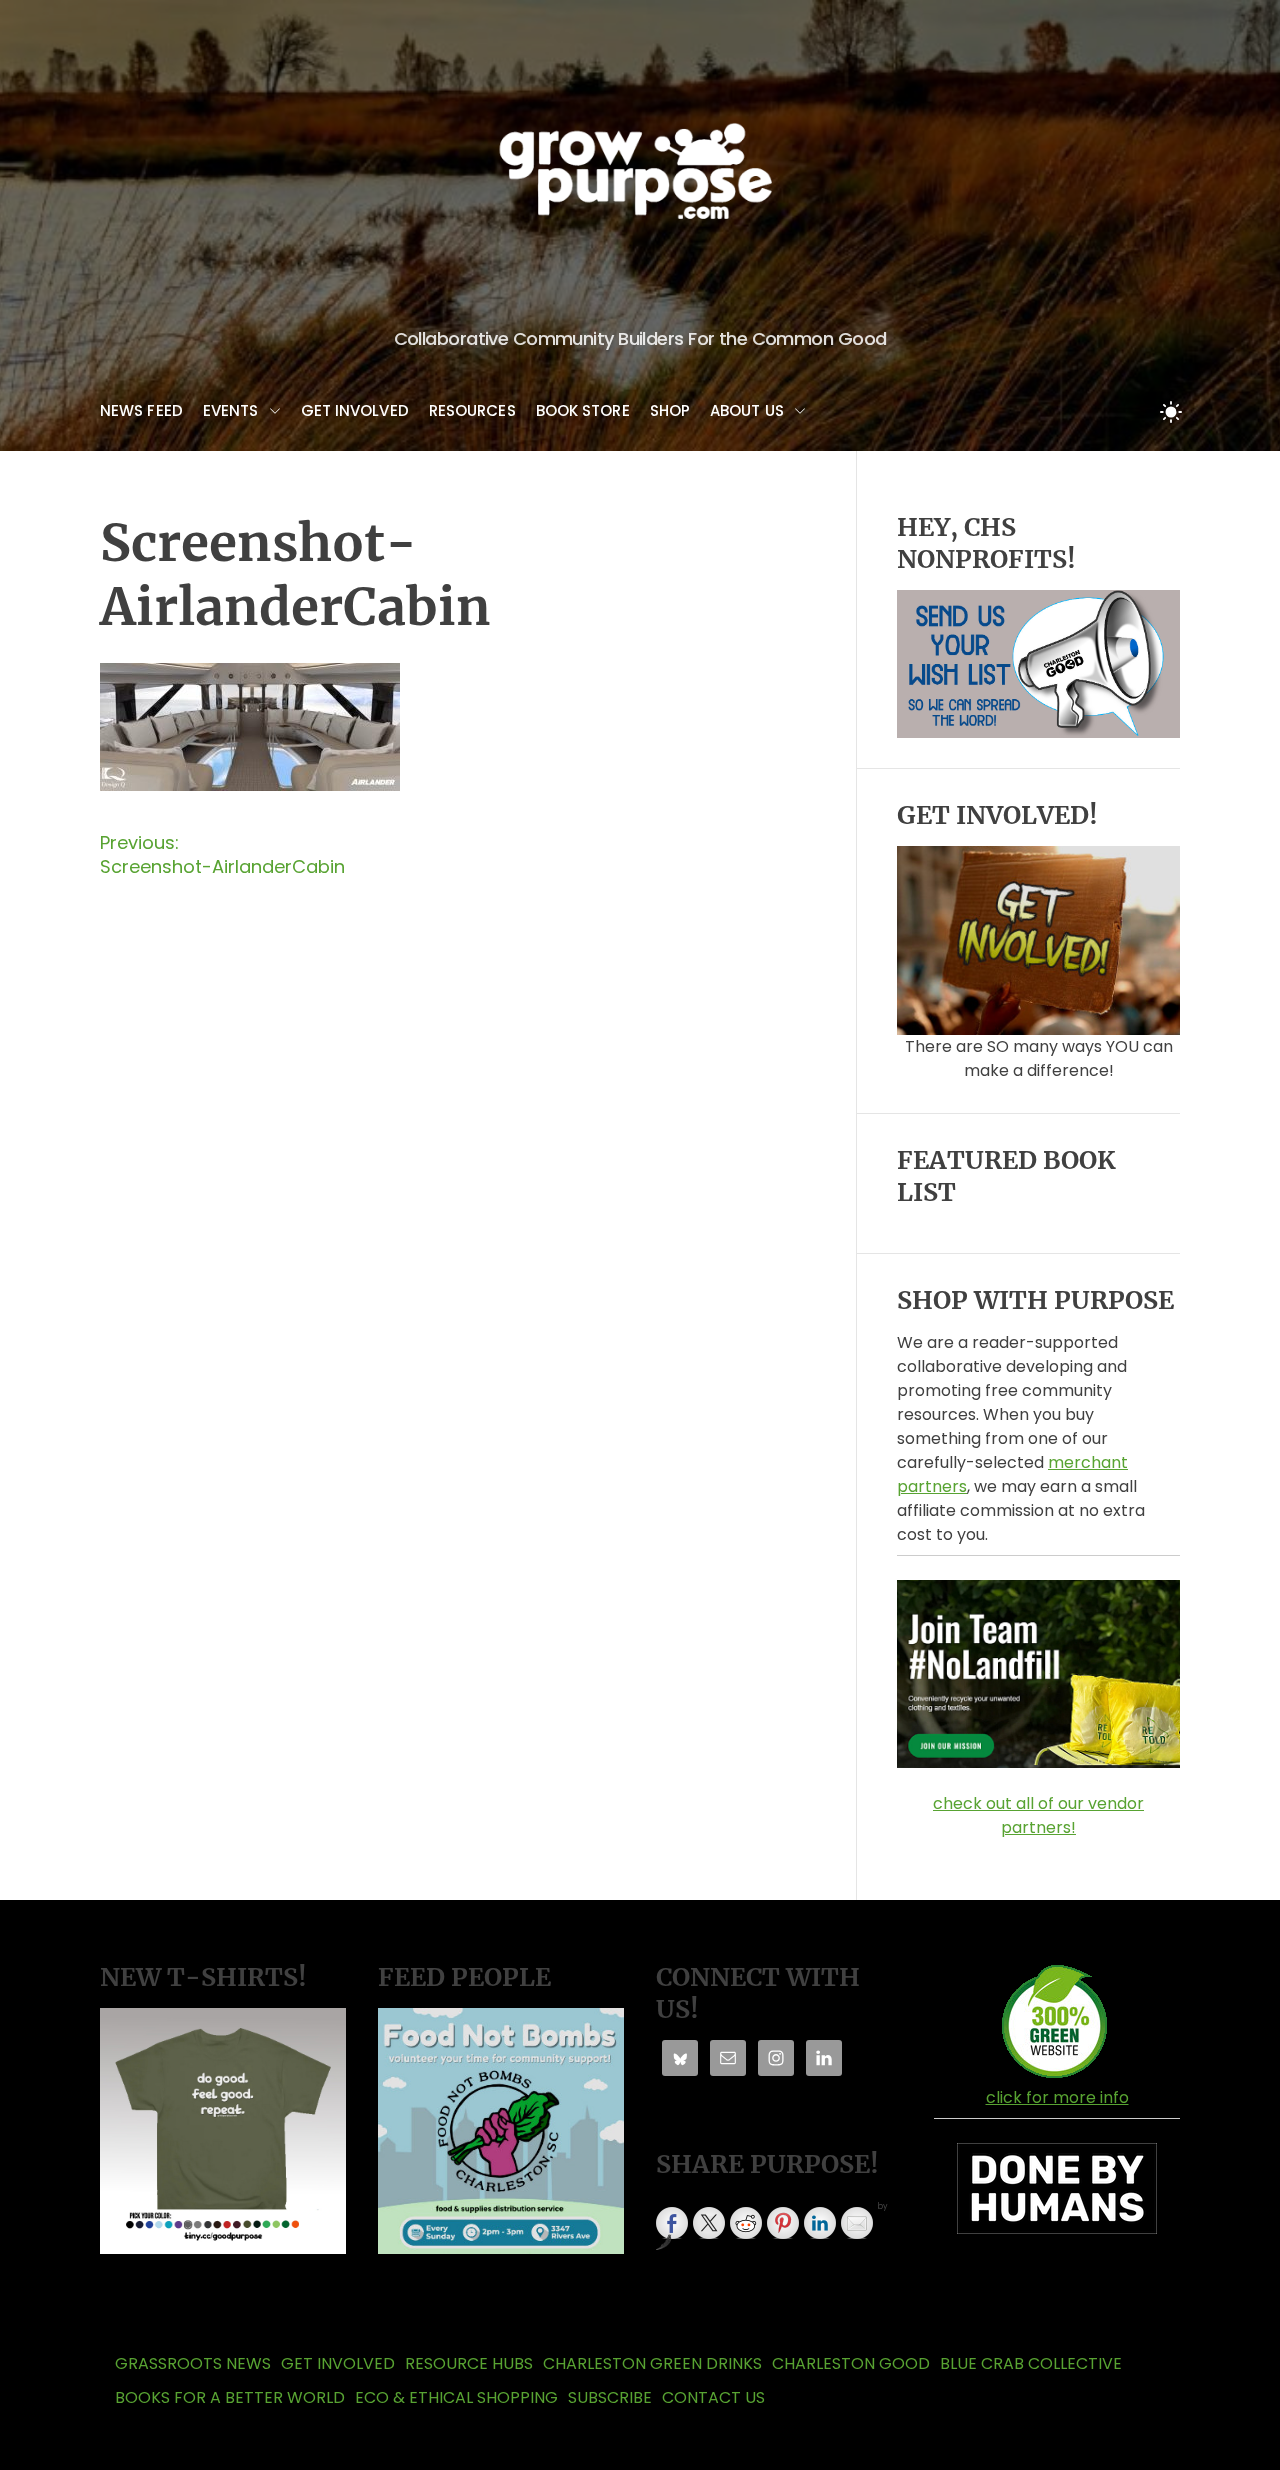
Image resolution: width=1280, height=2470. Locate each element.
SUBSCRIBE (610, 2397)
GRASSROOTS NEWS (193, 2363)
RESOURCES (472, 410)
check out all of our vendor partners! (1038, 1815)
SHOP (670, 410)
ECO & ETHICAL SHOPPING (456, 2397)
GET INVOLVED (355, 410)
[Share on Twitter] (709, 2223)
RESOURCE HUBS (469, 2363)
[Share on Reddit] (746, 2223)
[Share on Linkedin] (820, 2223)
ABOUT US (747, 410)
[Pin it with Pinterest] (783, 2223)
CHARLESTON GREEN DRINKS (652, 2363)
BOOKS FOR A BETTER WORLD (230, 2397)
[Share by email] (857, 2223)
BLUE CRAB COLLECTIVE (1031, 2363)
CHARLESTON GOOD (851, 2363)
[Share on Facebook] (672, 2223)
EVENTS (231, 410)
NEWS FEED (141, 410)
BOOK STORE (583, 410)
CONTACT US (713, 2397)
